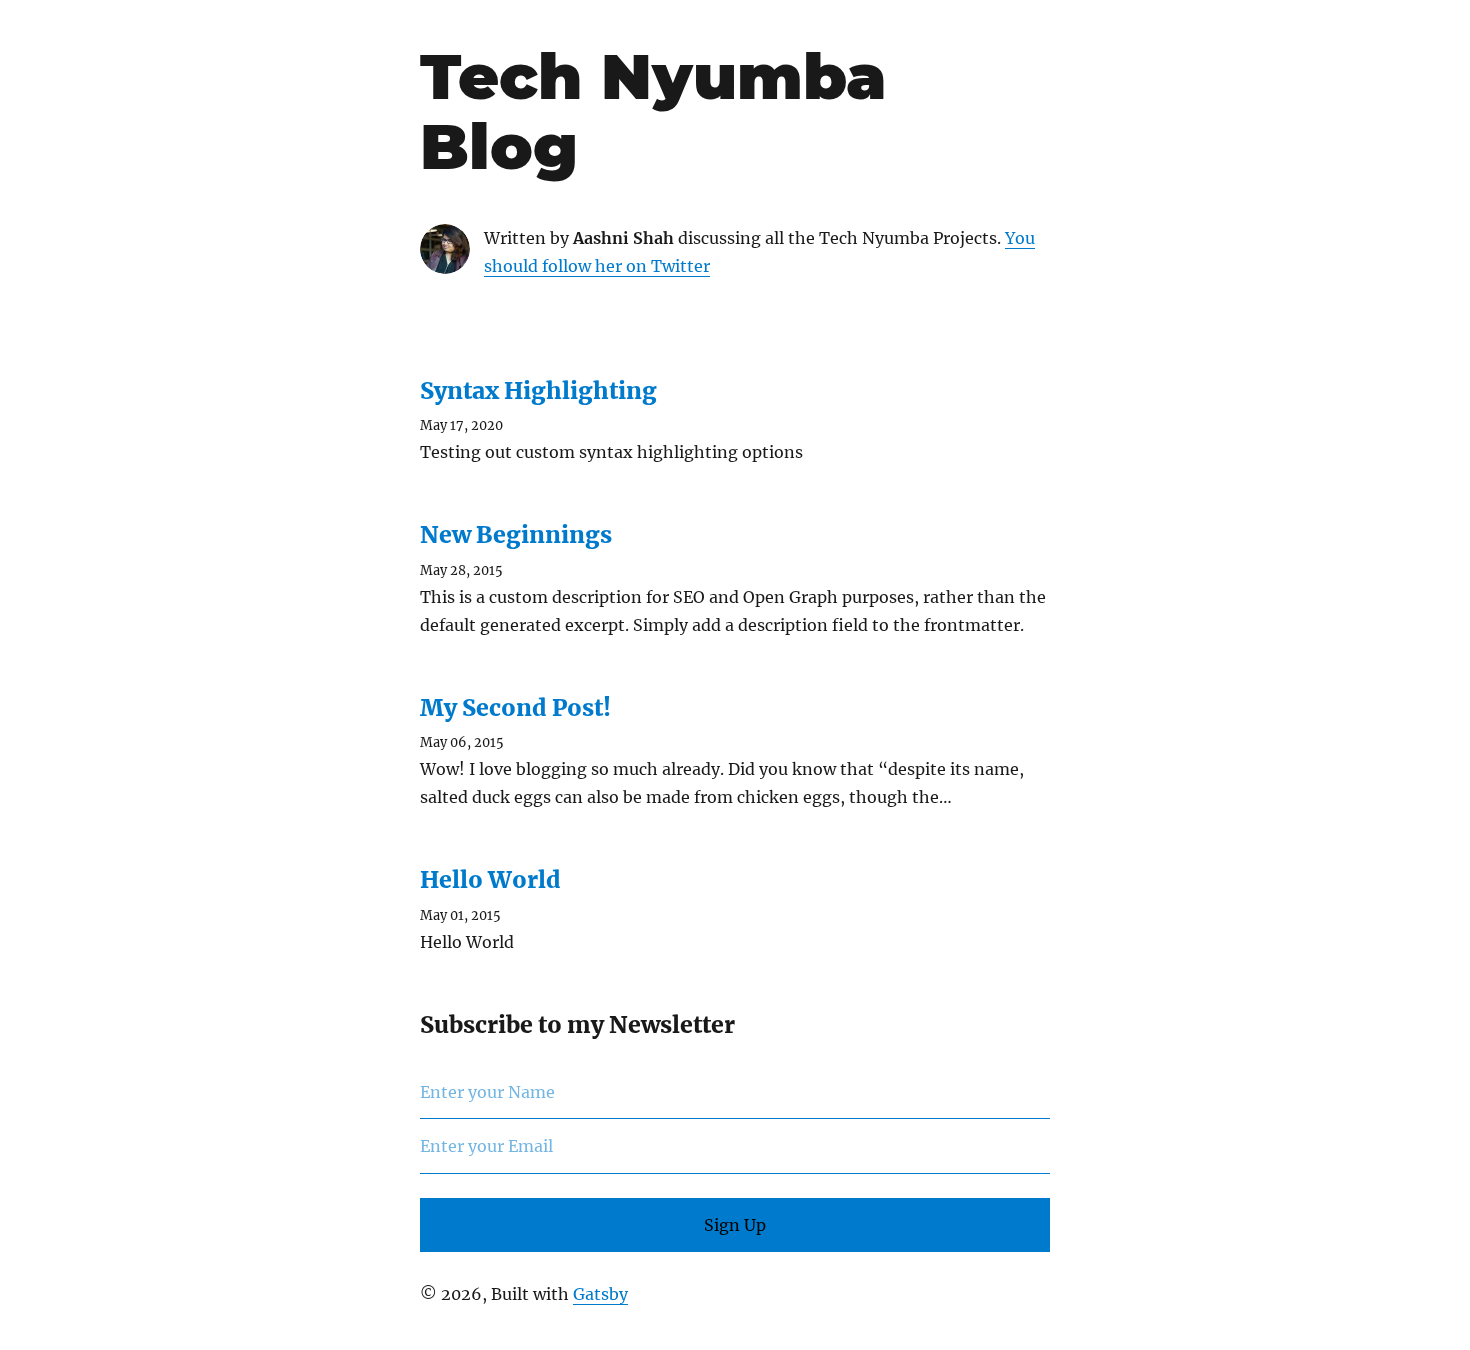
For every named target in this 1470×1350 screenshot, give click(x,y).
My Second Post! (515, 707)
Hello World (490, 879)
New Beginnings (516, 534)
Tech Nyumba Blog (653, 111)
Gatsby (600, 1294)
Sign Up (735, 1225)
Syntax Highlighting (538, 390)
